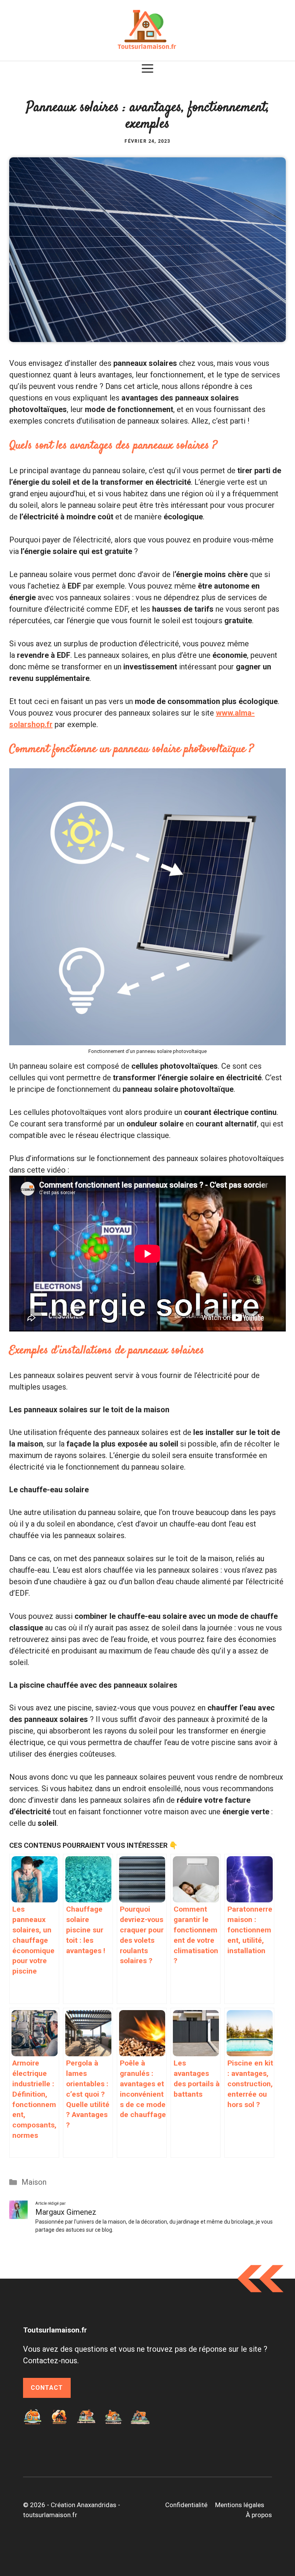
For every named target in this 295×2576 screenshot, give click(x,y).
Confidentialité (186, 2505)
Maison (34, 2182)
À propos (259, 2515)
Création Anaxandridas (84, 2505)
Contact (47, 2388)
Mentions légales (240, 2505)
